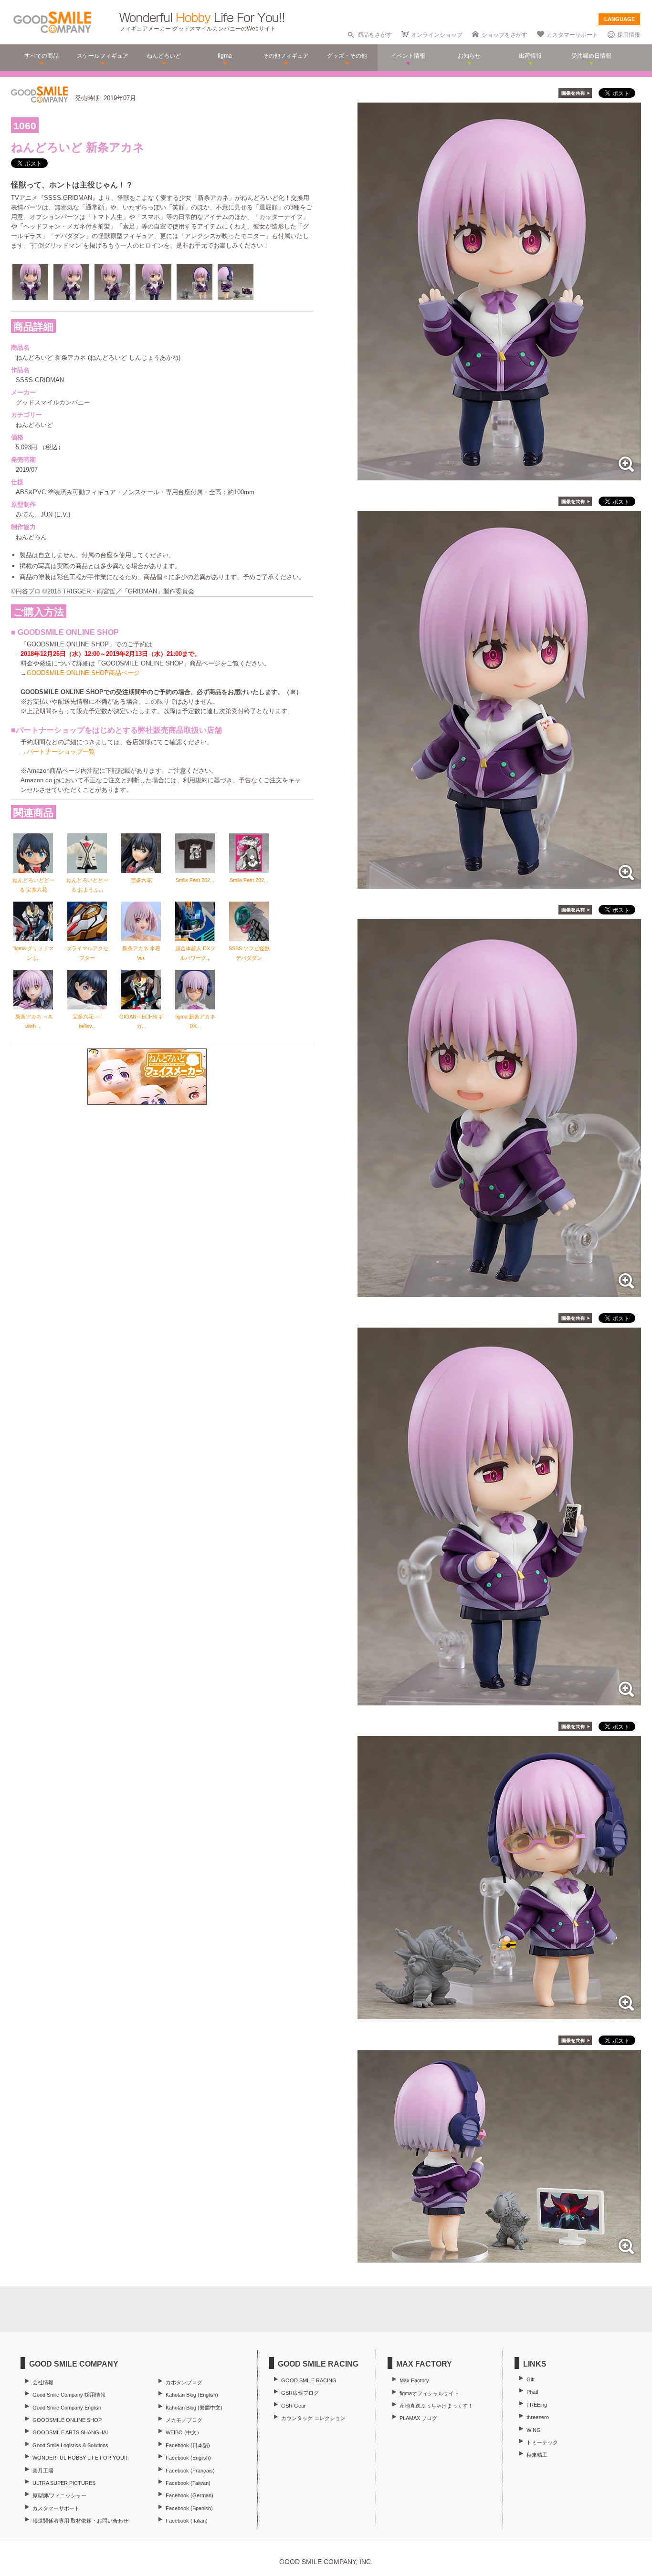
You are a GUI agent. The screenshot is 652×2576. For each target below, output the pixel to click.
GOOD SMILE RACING (309, 2380)
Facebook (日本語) (188, 2445)
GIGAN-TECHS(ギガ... (141, 1021)
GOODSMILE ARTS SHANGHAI (70, 2432)
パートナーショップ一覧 (61, 752)
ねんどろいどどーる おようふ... (87, 885)
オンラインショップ (437, 35)
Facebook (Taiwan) (188, 2483)
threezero (538, 2417)
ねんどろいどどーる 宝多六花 (33, 885)
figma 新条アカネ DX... (195, 1021)
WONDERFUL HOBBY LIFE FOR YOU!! (80, 2458)
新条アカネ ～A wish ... (33, 1021)
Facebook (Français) (190, 2471)
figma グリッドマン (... (33, 953)
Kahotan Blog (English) (192, 2395)
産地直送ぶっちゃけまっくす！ (436, 2406)
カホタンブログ (184, 2382)
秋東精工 (537, 2455)
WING (534, 2430)
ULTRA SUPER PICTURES (64, 2483)
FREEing (537, 2405)
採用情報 (629, 35)
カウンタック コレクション (313, 2418)
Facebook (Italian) (187, 2521)
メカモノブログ (184, 2420)
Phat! (532, 2392)
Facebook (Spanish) (189, 2508)
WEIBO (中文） (184, 2432)
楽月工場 (43, 2471)
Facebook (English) (188, 2458)
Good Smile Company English (67, 2408)
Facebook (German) (189, 2495)
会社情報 (43, 2382)
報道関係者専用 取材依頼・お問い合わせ (80, 2521)
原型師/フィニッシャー (59, 2495)
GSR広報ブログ (300, 2393)
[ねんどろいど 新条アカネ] (499, 475)
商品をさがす (375, 35)
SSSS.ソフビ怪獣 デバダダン (249, 953)
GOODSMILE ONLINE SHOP (67, 2420)
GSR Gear (294, 2406)
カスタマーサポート (572, 35)
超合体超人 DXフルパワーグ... (195, 953)
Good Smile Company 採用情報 (69, 2395)
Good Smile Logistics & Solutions (70, 2445)
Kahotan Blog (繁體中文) (194, 2408)
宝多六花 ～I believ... (87, 1021)
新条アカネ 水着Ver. (141, 953)
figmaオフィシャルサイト (429, 2393)
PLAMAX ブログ (418, 2418)
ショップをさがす (505, 35)
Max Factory (414, 2380)
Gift (531, 2379)
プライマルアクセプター (87, 953)
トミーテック (542, 2442)
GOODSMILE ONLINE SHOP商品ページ (83, 673)
